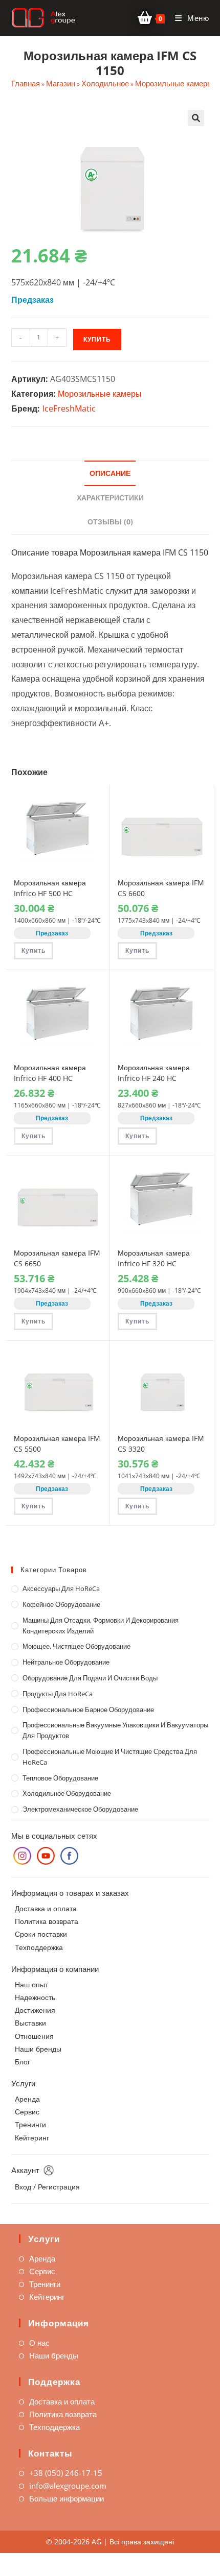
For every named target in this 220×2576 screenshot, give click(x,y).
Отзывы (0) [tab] (110, 522)
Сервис (27, 2112)
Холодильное (105, 83)
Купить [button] (34, 950)
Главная (26, 83)
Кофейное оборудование (61, 1604)
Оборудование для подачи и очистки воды (90, 1678)
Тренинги (30, 2124)
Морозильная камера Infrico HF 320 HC (154, 1258)
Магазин (61, 83)
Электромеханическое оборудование (80, 1809)
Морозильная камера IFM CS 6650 (57, 1258)
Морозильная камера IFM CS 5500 (57, 1443)
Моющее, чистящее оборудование (76, 1646)
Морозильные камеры (174, 83)
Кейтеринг (32, 2138)
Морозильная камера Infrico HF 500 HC (50, 888)
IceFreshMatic (69, 408)
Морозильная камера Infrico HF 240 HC (154, 1073)
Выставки (30, 2023)
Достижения (35, 2010)
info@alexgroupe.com (68, 2486)
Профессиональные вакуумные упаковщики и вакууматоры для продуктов (115, 1730)
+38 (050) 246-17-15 (66, 2473)
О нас (39, 2343)
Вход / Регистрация (47, 2187)
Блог (23, 2062)
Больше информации (67, 2498)
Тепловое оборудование (60, 1778)
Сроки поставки (41, 1934)
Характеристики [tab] (110, 498)
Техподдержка (39, 1947)
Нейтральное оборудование (66, 1662)
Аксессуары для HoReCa (61, 1588)
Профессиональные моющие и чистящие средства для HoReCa (110, 1757)
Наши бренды (38, 2049)
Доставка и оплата (46, 1908)
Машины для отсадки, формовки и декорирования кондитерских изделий (101, 1626)
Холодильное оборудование (67, 1793)
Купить (97, 339)
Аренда (27, 2099)
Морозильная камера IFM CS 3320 (161, 1443)
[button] (196, 118)
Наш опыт (31, 1984)
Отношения (34, 2036)
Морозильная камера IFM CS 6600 (161, 888)
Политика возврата (47, 1921)
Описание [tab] (110, 473)
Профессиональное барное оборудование (88, 1710)
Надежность (35, 1997)
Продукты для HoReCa (58, 1694)
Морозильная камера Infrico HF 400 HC (50, 1073)
